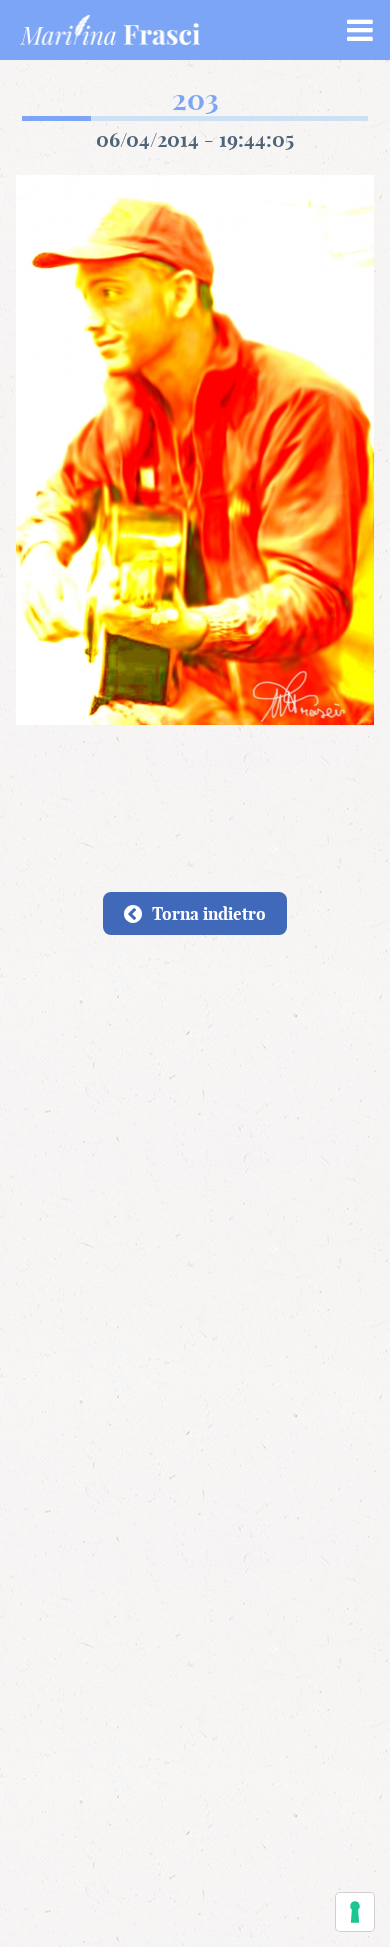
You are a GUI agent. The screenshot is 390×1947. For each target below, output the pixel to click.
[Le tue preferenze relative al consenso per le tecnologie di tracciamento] (355, 1912)
